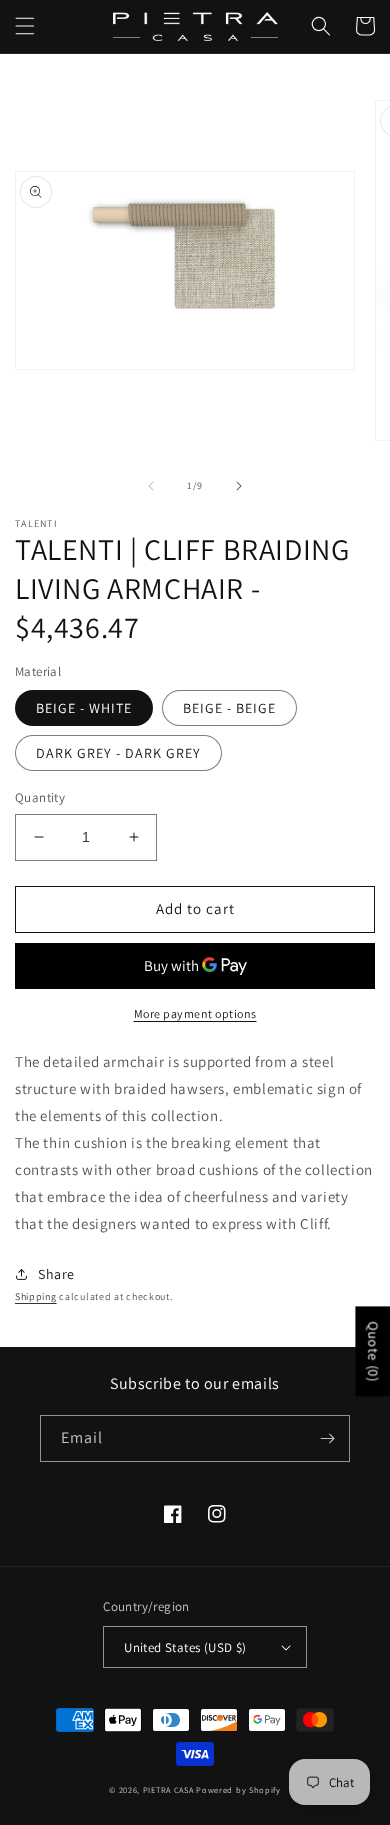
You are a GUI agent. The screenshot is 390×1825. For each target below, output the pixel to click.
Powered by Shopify (238, 1789)
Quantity (40, 797)
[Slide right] (239, 486)
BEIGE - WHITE (84, 708)
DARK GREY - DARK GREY (118, 753)
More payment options (195, 1013)
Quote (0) (373, 1351)
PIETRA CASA (168, 1789)
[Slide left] (151, 486)
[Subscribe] (327, 1438)
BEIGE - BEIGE (229, 708)
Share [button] (56, 1274)
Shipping (36, 1296)
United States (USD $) (185, 1647)
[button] (25, 26)
